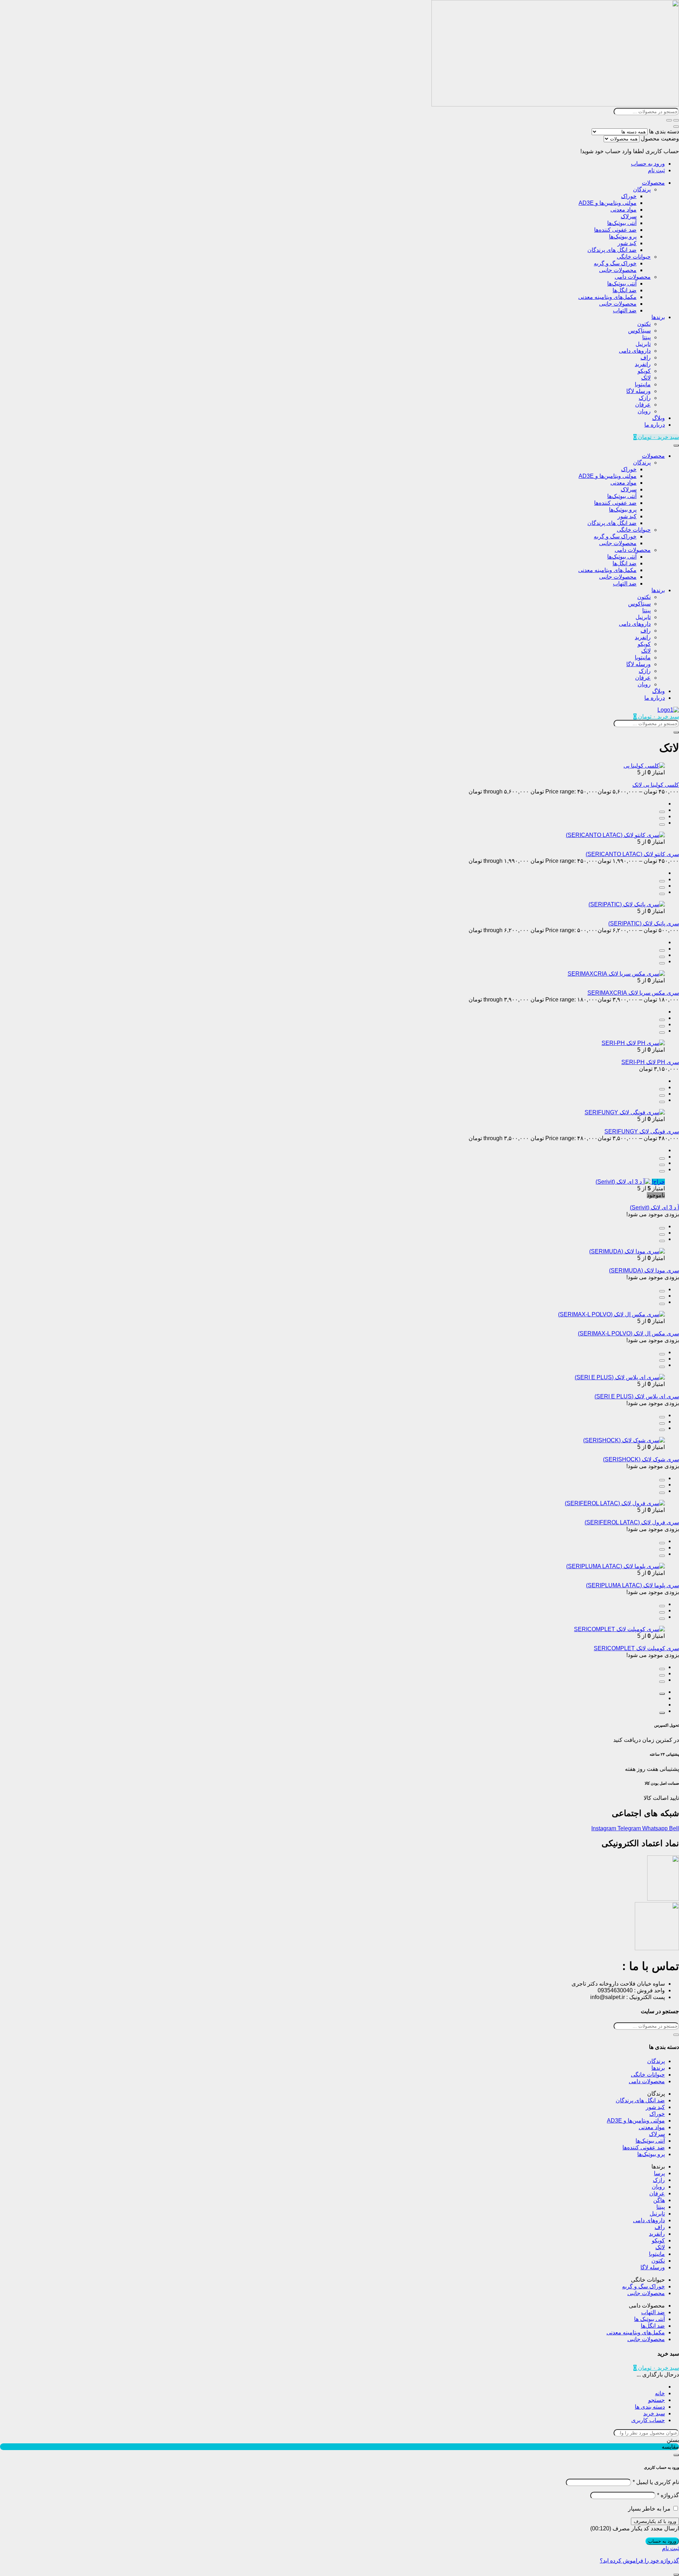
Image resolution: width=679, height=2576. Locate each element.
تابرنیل (643, 344)
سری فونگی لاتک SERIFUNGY (642, 1131)
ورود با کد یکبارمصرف (655, 2521)
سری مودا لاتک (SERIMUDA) (644, 1270)
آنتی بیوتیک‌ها (622, 223)
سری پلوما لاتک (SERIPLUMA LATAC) (632, 1585)
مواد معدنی (623, 210)
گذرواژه (668, 2495)
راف (646, 357)
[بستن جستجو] (676, 127)
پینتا (646, 337)
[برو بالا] (662, 1713)
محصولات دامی (633, 277)
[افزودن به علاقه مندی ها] (662, 825)
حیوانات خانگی (634, 257)
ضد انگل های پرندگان (612, 250)
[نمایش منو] (676, 445)
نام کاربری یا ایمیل (656, 2482)
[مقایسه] (662, 818)
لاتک (646, 378)
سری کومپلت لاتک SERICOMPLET (636, 1648)
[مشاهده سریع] (662, 812)
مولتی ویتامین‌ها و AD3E (608, 203)
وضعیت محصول (660, 138)
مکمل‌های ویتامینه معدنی (607, 297)
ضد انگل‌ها (625, 290)
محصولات (653, 183)
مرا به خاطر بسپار (649, 2509)
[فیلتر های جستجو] (676, 120)
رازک (645, 398)
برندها (658, 317)
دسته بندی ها (664, 131)
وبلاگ (658, 418)
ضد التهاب (625, 310)
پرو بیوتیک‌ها (623, 236)
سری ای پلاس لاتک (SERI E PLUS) (637, 1396)
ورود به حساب (648, 164)
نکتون (644, 324)
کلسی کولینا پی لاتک (656, 785)
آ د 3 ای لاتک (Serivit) (654, 1208)
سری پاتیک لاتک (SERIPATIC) (644, 923)
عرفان (643, 405)
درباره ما (655, 425)
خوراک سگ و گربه (615, 263)
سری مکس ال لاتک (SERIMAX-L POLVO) (628, 1333)
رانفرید (643, 364)
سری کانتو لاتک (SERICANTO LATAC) (632, 854)
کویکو (644, 371)
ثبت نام (656, 170)
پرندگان (642, 189)
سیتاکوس (639, 331)
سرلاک (629, 216)
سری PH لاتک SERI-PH (650, 1062)
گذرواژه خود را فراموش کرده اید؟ (639, 2561)
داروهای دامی (635, 351)
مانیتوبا (643, 384)
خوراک (629, 196)
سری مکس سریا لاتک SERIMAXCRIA (633, 993)
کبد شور (627, 243)
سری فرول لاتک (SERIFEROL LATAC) (632, 1522)
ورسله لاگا (639, 391)
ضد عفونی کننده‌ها (615, 230)
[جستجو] (669, 120)
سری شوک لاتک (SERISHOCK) (641, 1459)
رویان (644, 411)
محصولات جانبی (618, 270)
